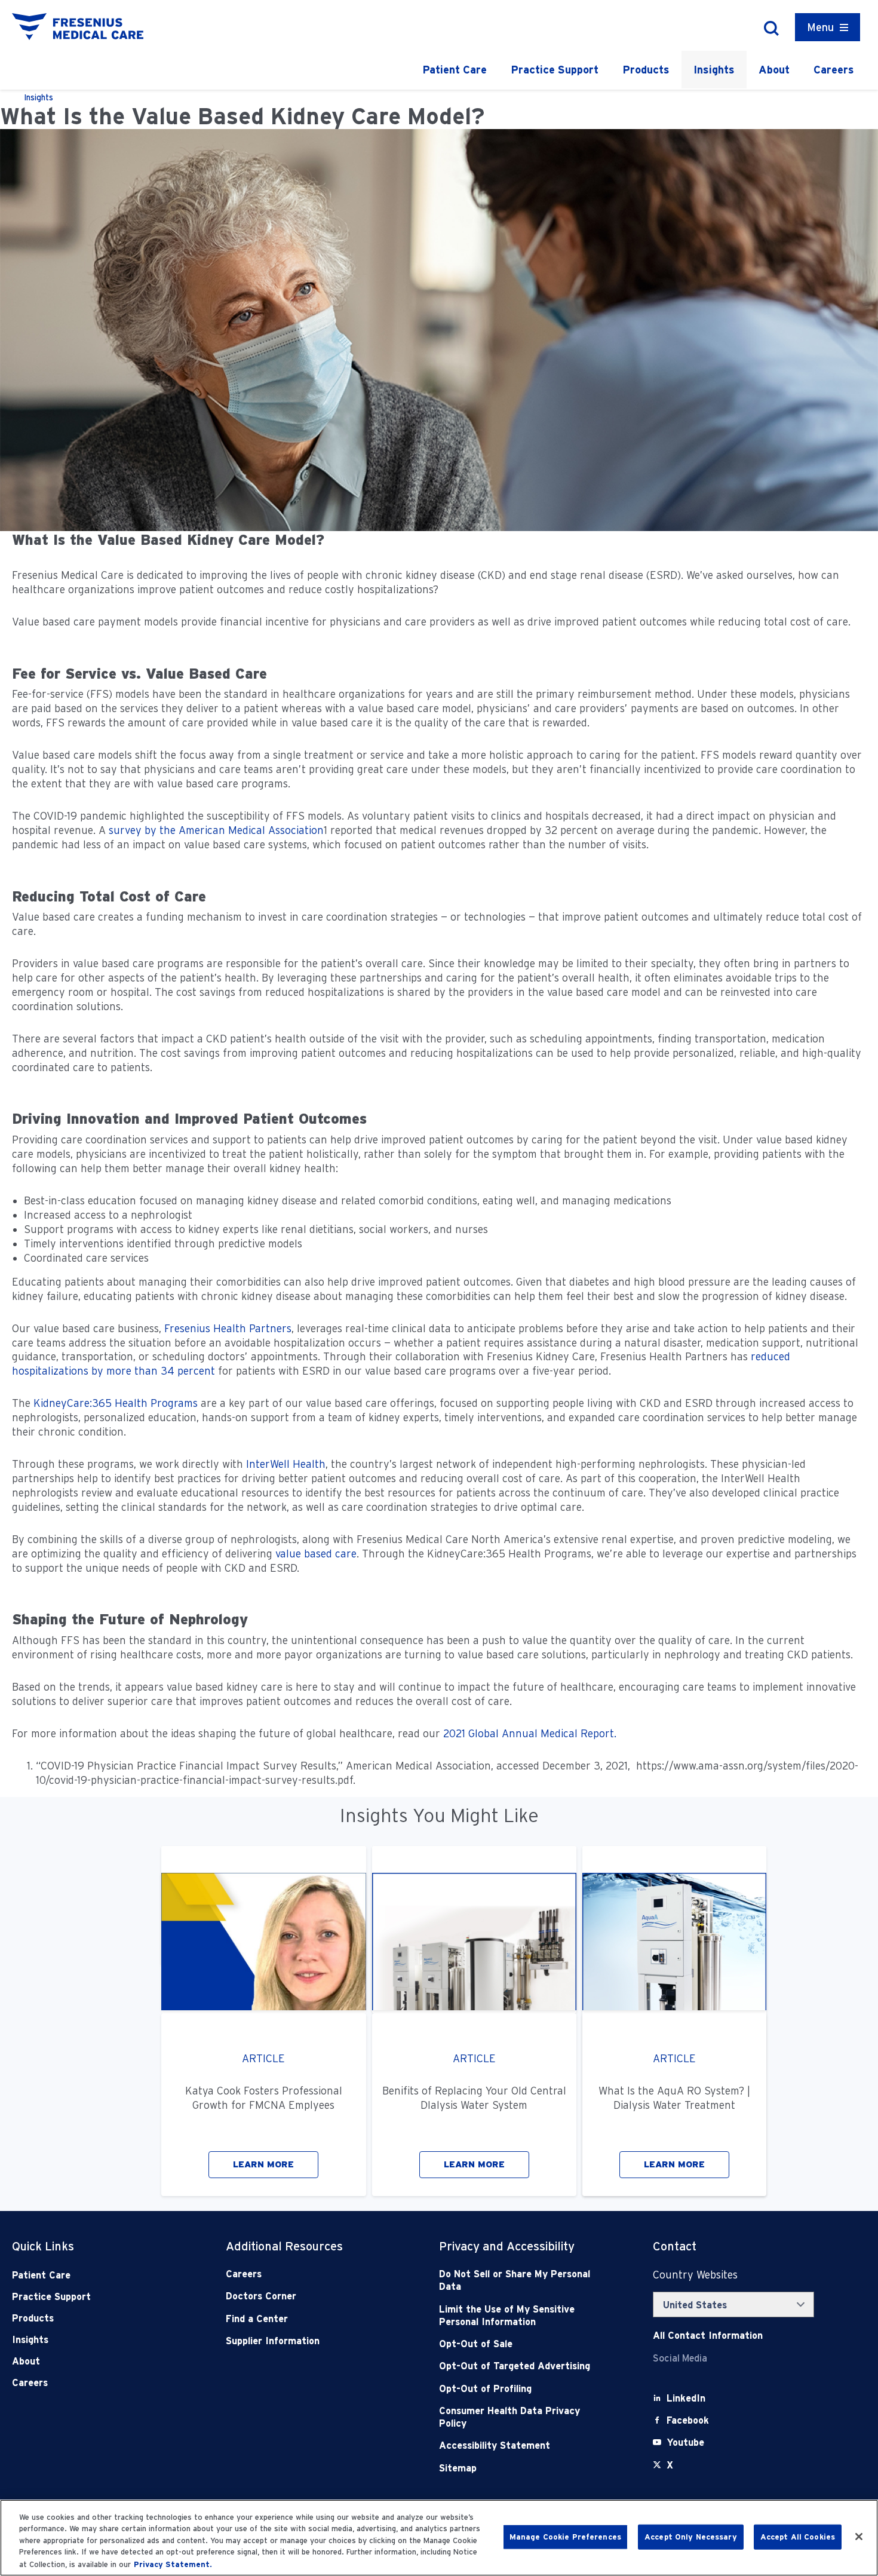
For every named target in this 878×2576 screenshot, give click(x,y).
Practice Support (555, 70)
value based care (316, 1554)
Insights (714, 70)
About (774, 70)
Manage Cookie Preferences (565, 2537)
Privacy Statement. (173, 2564)
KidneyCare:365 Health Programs (116, 1403)
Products (646, 70)
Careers (834, 70)
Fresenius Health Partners (228, 1328)
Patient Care (455, 70)
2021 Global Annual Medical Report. (530, 1733)
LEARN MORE (263, 2164)
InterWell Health (286, 1464)
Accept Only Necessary (691, 2537)
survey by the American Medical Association (216, 830)
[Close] (859, 2537)
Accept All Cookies (798, 2537)
